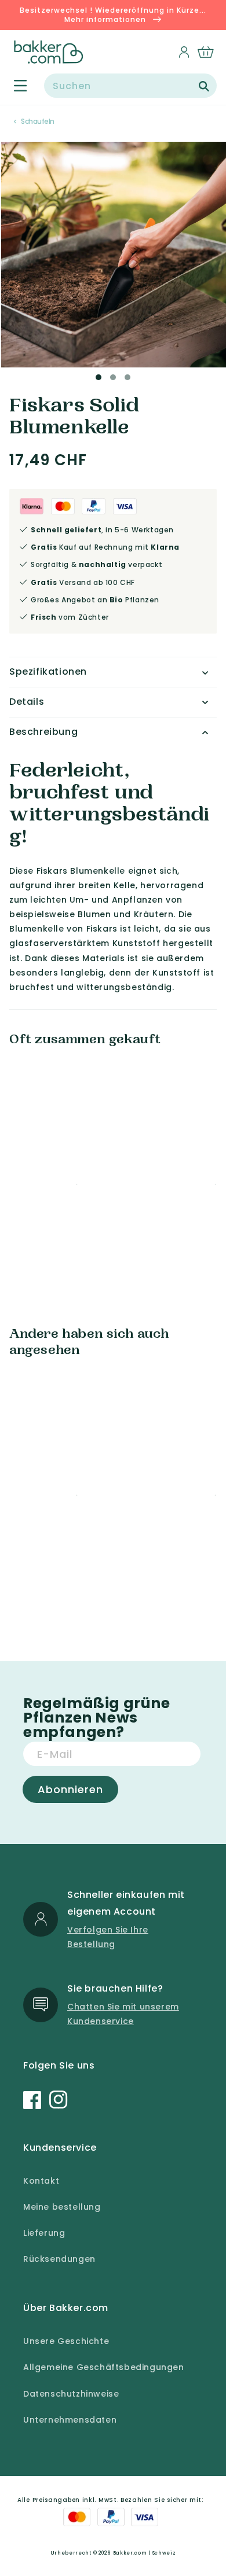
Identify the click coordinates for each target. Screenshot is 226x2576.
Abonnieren (70, 1789)
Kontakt (41, 2181)
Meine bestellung (62, 2207)
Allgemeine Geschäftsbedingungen (104, 2367)
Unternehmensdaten (70, 2420)
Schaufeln (38, 121)
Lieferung (44, 2233)
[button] (14, 86)
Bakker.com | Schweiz (145, 2553)
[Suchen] (204, 86)
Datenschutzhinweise (71, 2394)
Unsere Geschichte (66, 2341)
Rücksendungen (59, 2259)
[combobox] (130, 86)
